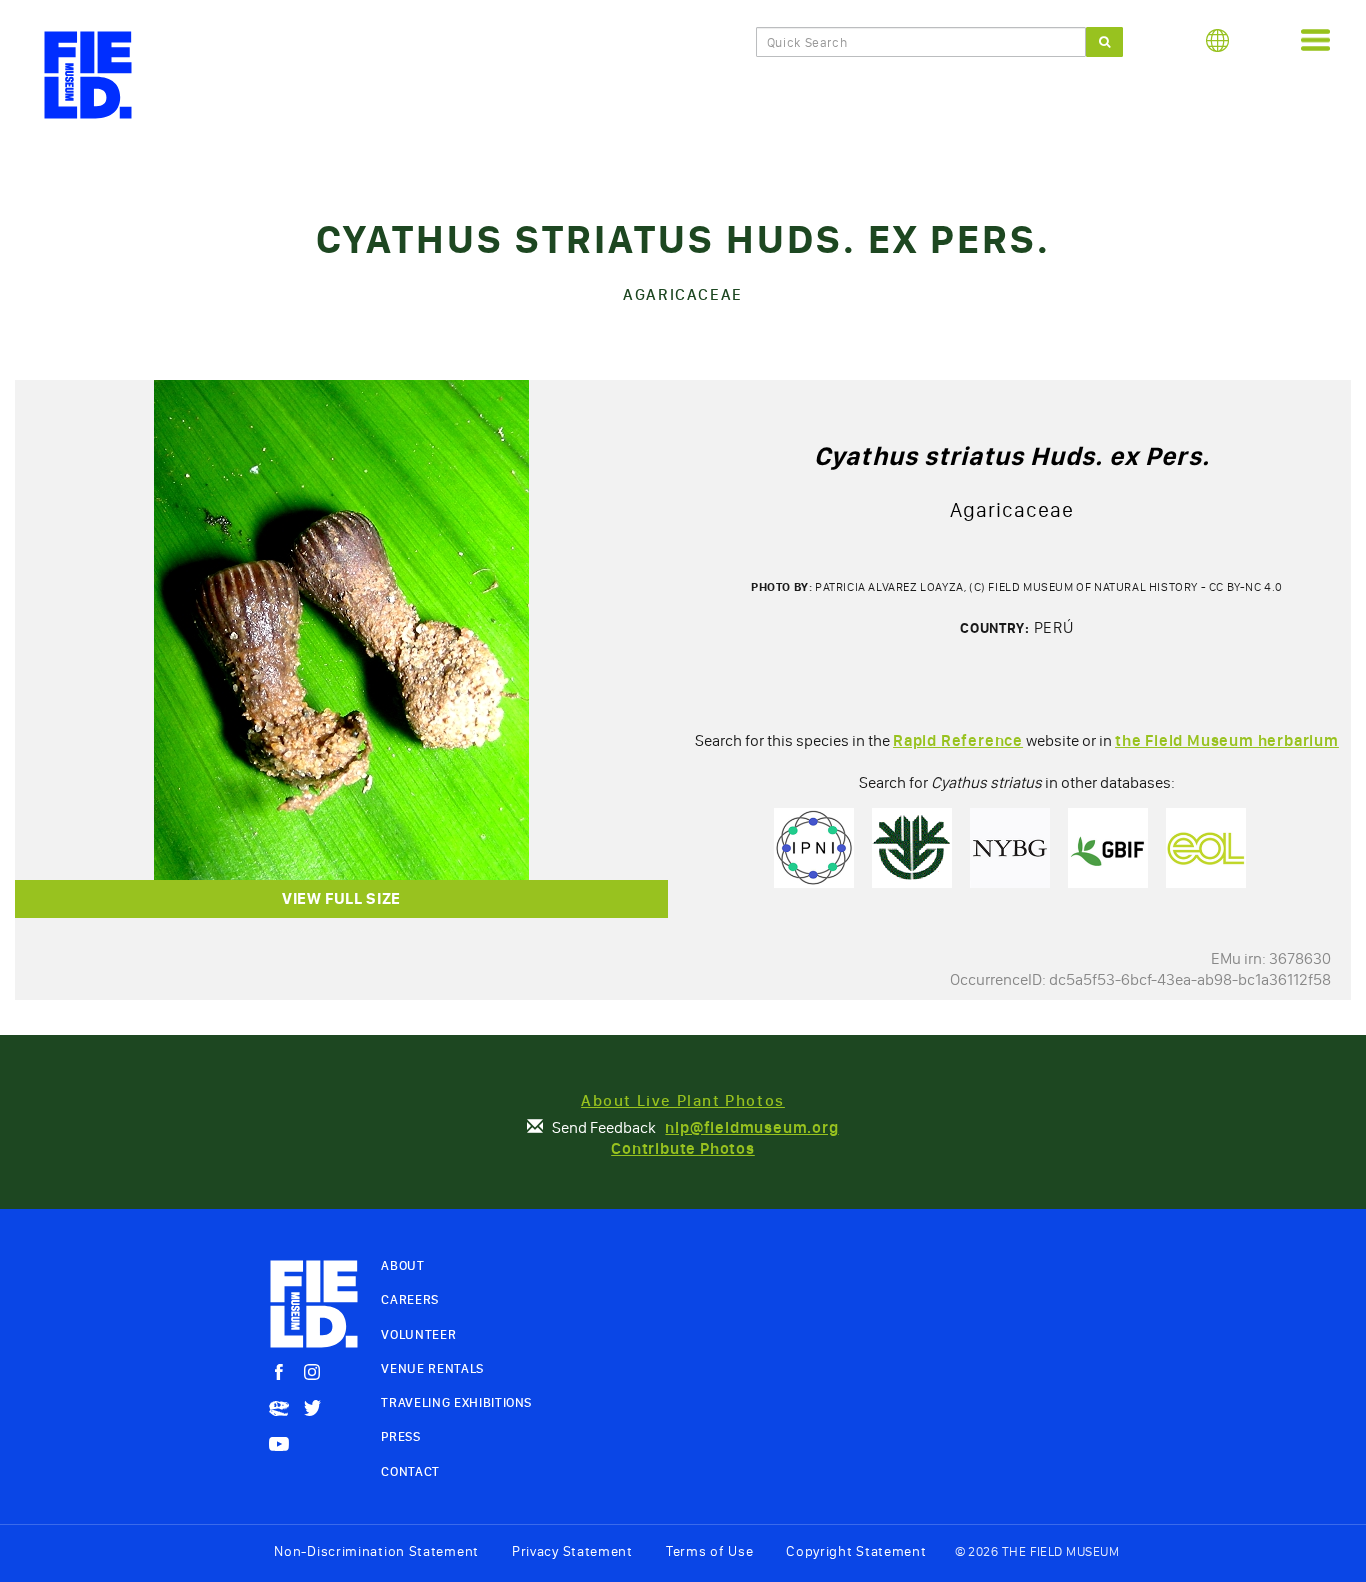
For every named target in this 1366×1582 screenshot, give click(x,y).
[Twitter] (312, 1408)
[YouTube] (279, 1445)
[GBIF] (1108, 846)
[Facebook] (279, 1372)
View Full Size (341, 898)
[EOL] (1206, 846)
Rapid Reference (958, 740)
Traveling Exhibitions (437, 1402)
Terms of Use (709, 1551)
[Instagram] (312, 1372)
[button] (1217, 40)
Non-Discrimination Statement (376, 1551)
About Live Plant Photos (683, 1100)
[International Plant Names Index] (814, 846)
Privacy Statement (572, 1551)
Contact (410, 1471)
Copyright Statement (856, 1551)
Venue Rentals (417, 1368)
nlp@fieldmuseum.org (751, 1127)
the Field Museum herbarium (1227, 740)
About (402, 1265)
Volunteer (417, 1334)
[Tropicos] (912, 846)
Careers (410, 1299)
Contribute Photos (683, 1148)
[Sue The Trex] (279, 1409)
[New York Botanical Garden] (1010, 846)
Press (400, 1436)
